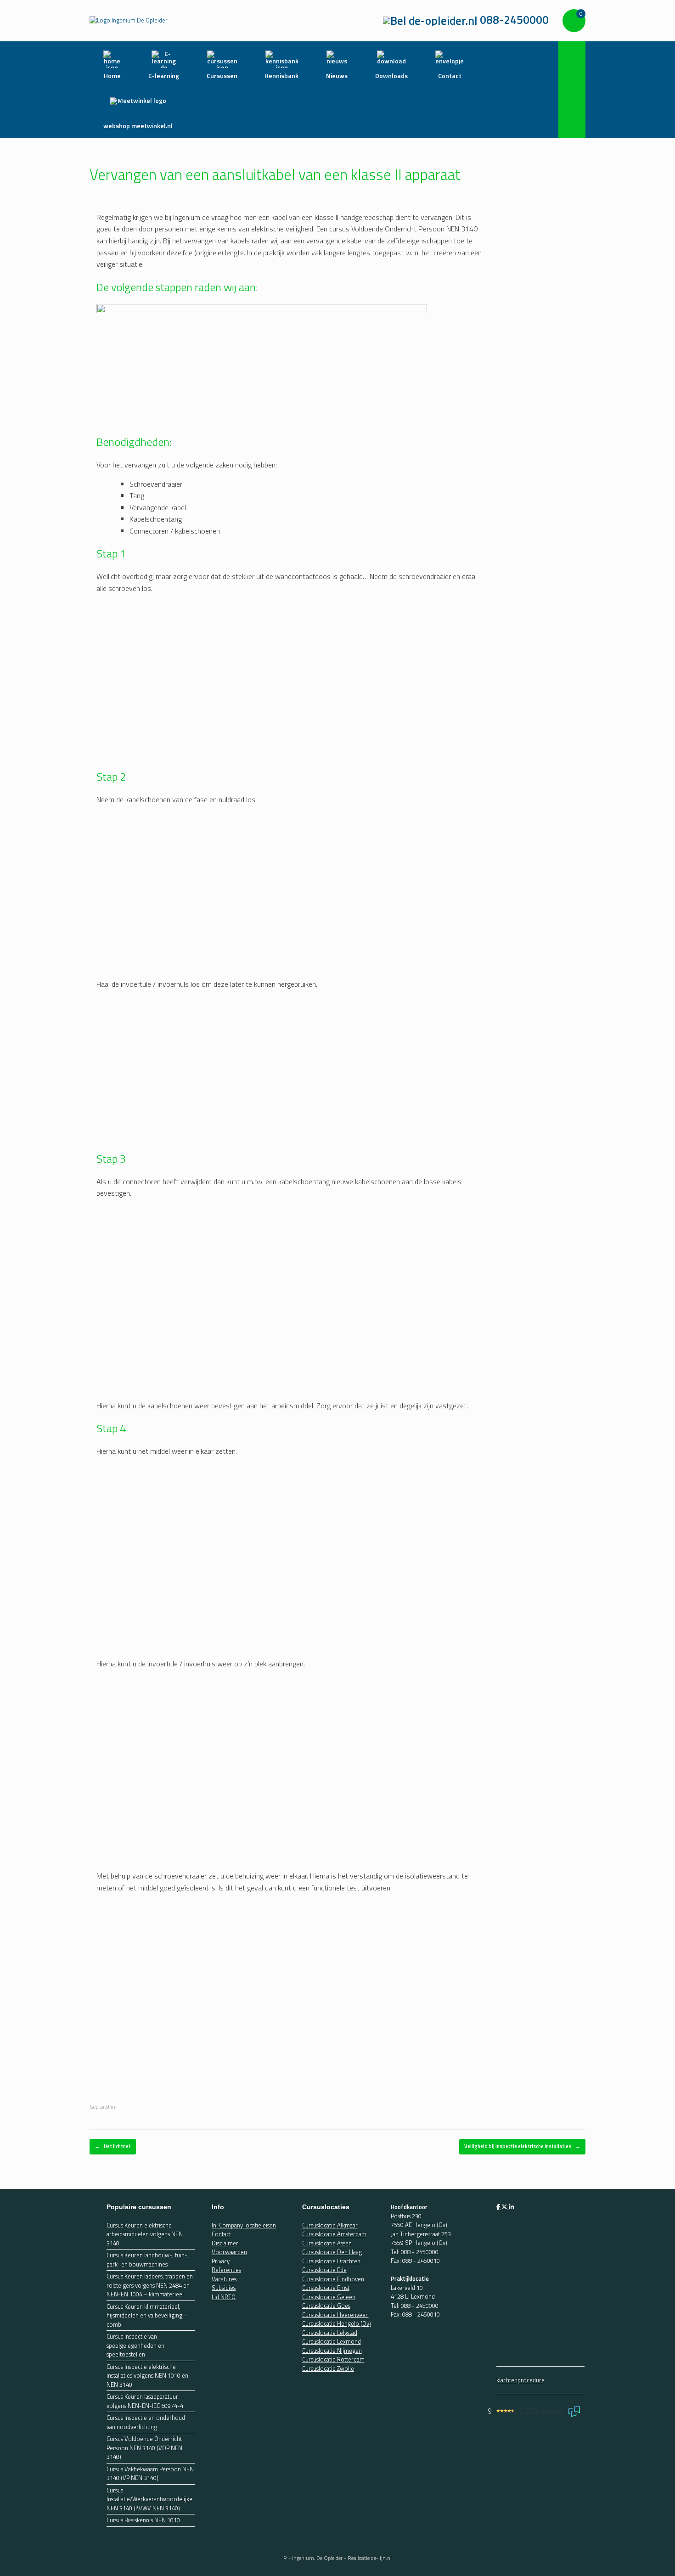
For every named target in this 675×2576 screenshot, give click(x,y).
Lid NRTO (224, 2296)
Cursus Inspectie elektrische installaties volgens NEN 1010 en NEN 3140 (147, 2375)
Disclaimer (225, 2243)
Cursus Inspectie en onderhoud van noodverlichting (146, 2422)
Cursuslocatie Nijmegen (332, 2350)
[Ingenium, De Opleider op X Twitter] (505, 2207)
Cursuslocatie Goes (326, 2306)
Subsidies (224, 2288)
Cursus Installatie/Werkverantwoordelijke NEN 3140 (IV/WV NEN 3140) (149, 2499)
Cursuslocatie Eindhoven (333, 2278)
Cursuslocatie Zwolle (328, 2368)
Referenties (226, 2270)
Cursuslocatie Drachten (331, 2261)
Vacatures (224, 2278)
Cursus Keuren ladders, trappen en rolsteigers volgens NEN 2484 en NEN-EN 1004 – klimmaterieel (150, 2285)
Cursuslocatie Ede (324, 2270)
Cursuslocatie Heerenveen (335, 2314)
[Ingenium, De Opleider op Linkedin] (511, 2207)
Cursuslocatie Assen (327, 2243)
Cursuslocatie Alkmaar (330, 2225)
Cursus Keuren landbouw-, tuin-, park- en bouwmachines (148, 2260)
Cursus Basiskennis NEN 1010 (143, 2520)
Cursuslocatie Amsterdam (334, 2234)
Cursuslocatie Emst (326, 2288)
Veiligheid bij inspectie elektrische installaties (522, 2146)
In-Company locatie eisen (244, 2225)
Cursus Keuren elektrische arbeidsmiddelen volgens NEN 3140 (145, 2234)
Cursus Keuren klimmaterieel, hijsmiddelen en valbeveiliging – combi (147, 2315)
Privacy (221, 2261)
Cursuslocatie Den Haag (332, 2252)
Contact (221, 2234)
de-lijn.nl (381, 2557)
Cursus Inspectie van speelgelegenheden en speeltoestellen (135, 2345)
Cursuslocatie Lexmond (332, 2341)
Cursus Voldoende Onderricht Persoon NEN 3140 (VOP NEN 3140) (144, 2448)
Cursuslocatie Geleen (329, 2296)
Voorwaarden (229, 2252)
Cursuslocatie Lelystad (330, 2332)
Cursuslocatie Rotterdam (333, 2359)
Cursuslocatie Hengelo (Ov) (337, 2323)
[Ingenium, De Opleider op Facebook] (499, 2207)
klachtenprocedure (520, 2380)
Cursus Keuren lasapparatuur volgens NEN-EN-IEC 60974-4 (145, 2401)
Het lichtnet (113, 2146)
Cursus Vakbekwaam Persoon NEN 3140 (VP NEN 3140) (150, 2473)
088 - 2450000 (420, 2251)
